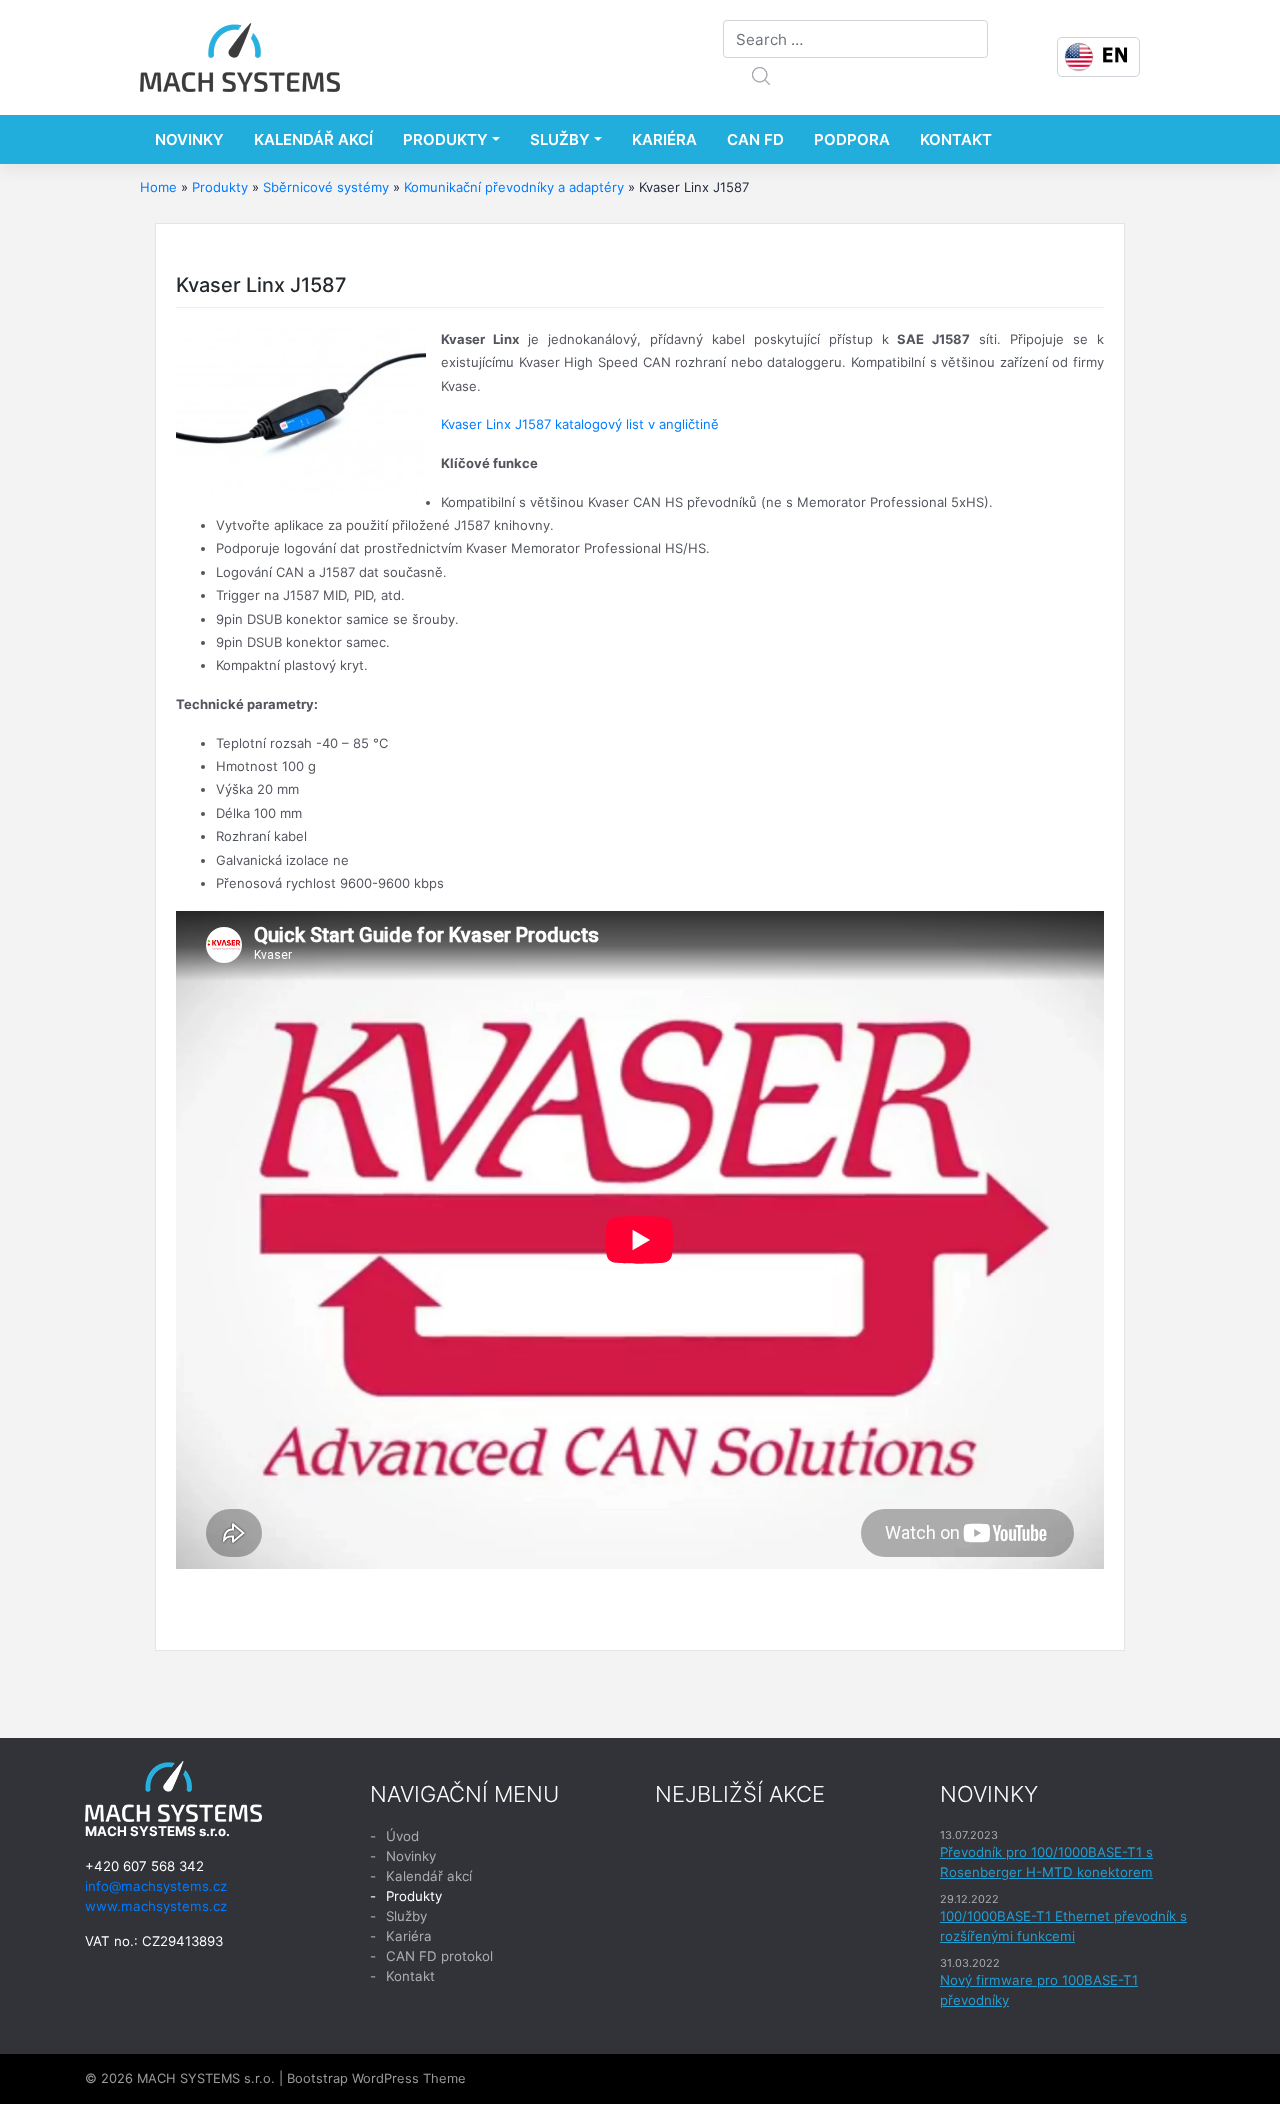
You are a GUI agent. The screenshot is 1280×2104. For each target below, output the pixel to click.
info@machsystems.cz (156, 1886)
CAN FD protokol (439, 1956)
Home (158, 187)
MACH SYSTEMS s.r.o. (206, 2078)
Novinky (189, 139)
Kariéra (664, 139)
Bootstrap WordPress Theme (376, 2078)
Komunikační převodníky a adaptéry (514, 187)
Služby (560, 139)
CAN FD (755, 139)
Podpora (852, 139)
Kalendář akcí (313, 139)
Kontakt (956, 139)
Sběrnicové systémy (326, 187)
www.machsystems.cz (156, 1906)
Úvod (402, 1836)
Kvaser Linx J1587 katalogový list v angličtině (580, 424)
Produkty (445, 139)
